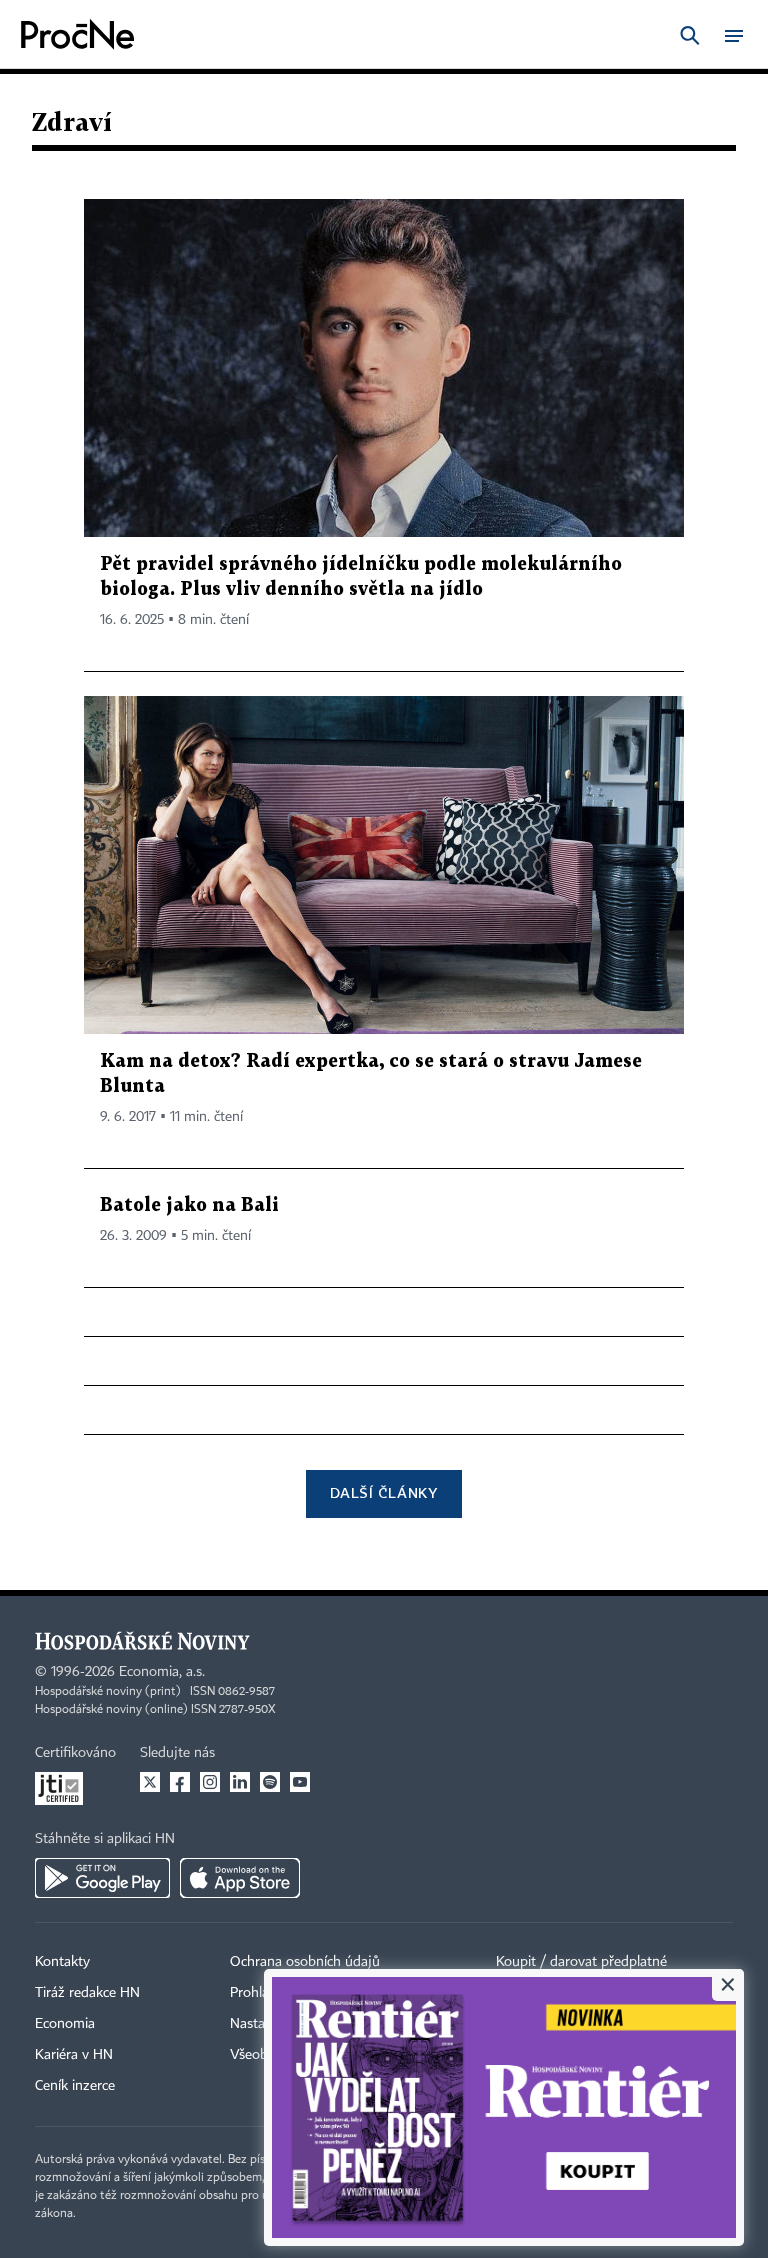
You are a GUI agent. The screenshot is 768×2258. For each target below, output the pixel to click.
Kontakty (62, 1962)
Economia (65, 2024)
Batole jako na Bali (189, 1205)
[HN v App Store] (240, 1878)
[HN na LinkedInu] (240, 1782)
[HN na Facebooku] (180, 1782)
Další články (383, 1492)
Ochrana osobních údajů (305, 1962)
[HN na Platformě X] (150, 1782)
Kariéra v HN (74, 2055)
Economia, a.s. (162, 1672)
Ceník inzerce (75, 2086)
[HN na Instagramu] (210, 1782)
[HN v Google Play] (102, 1878)
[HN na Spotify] (270, 1782)
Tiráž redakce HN (87, 1993)
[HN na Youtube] (300, 1782)
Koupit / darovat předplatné (581, 1962)
